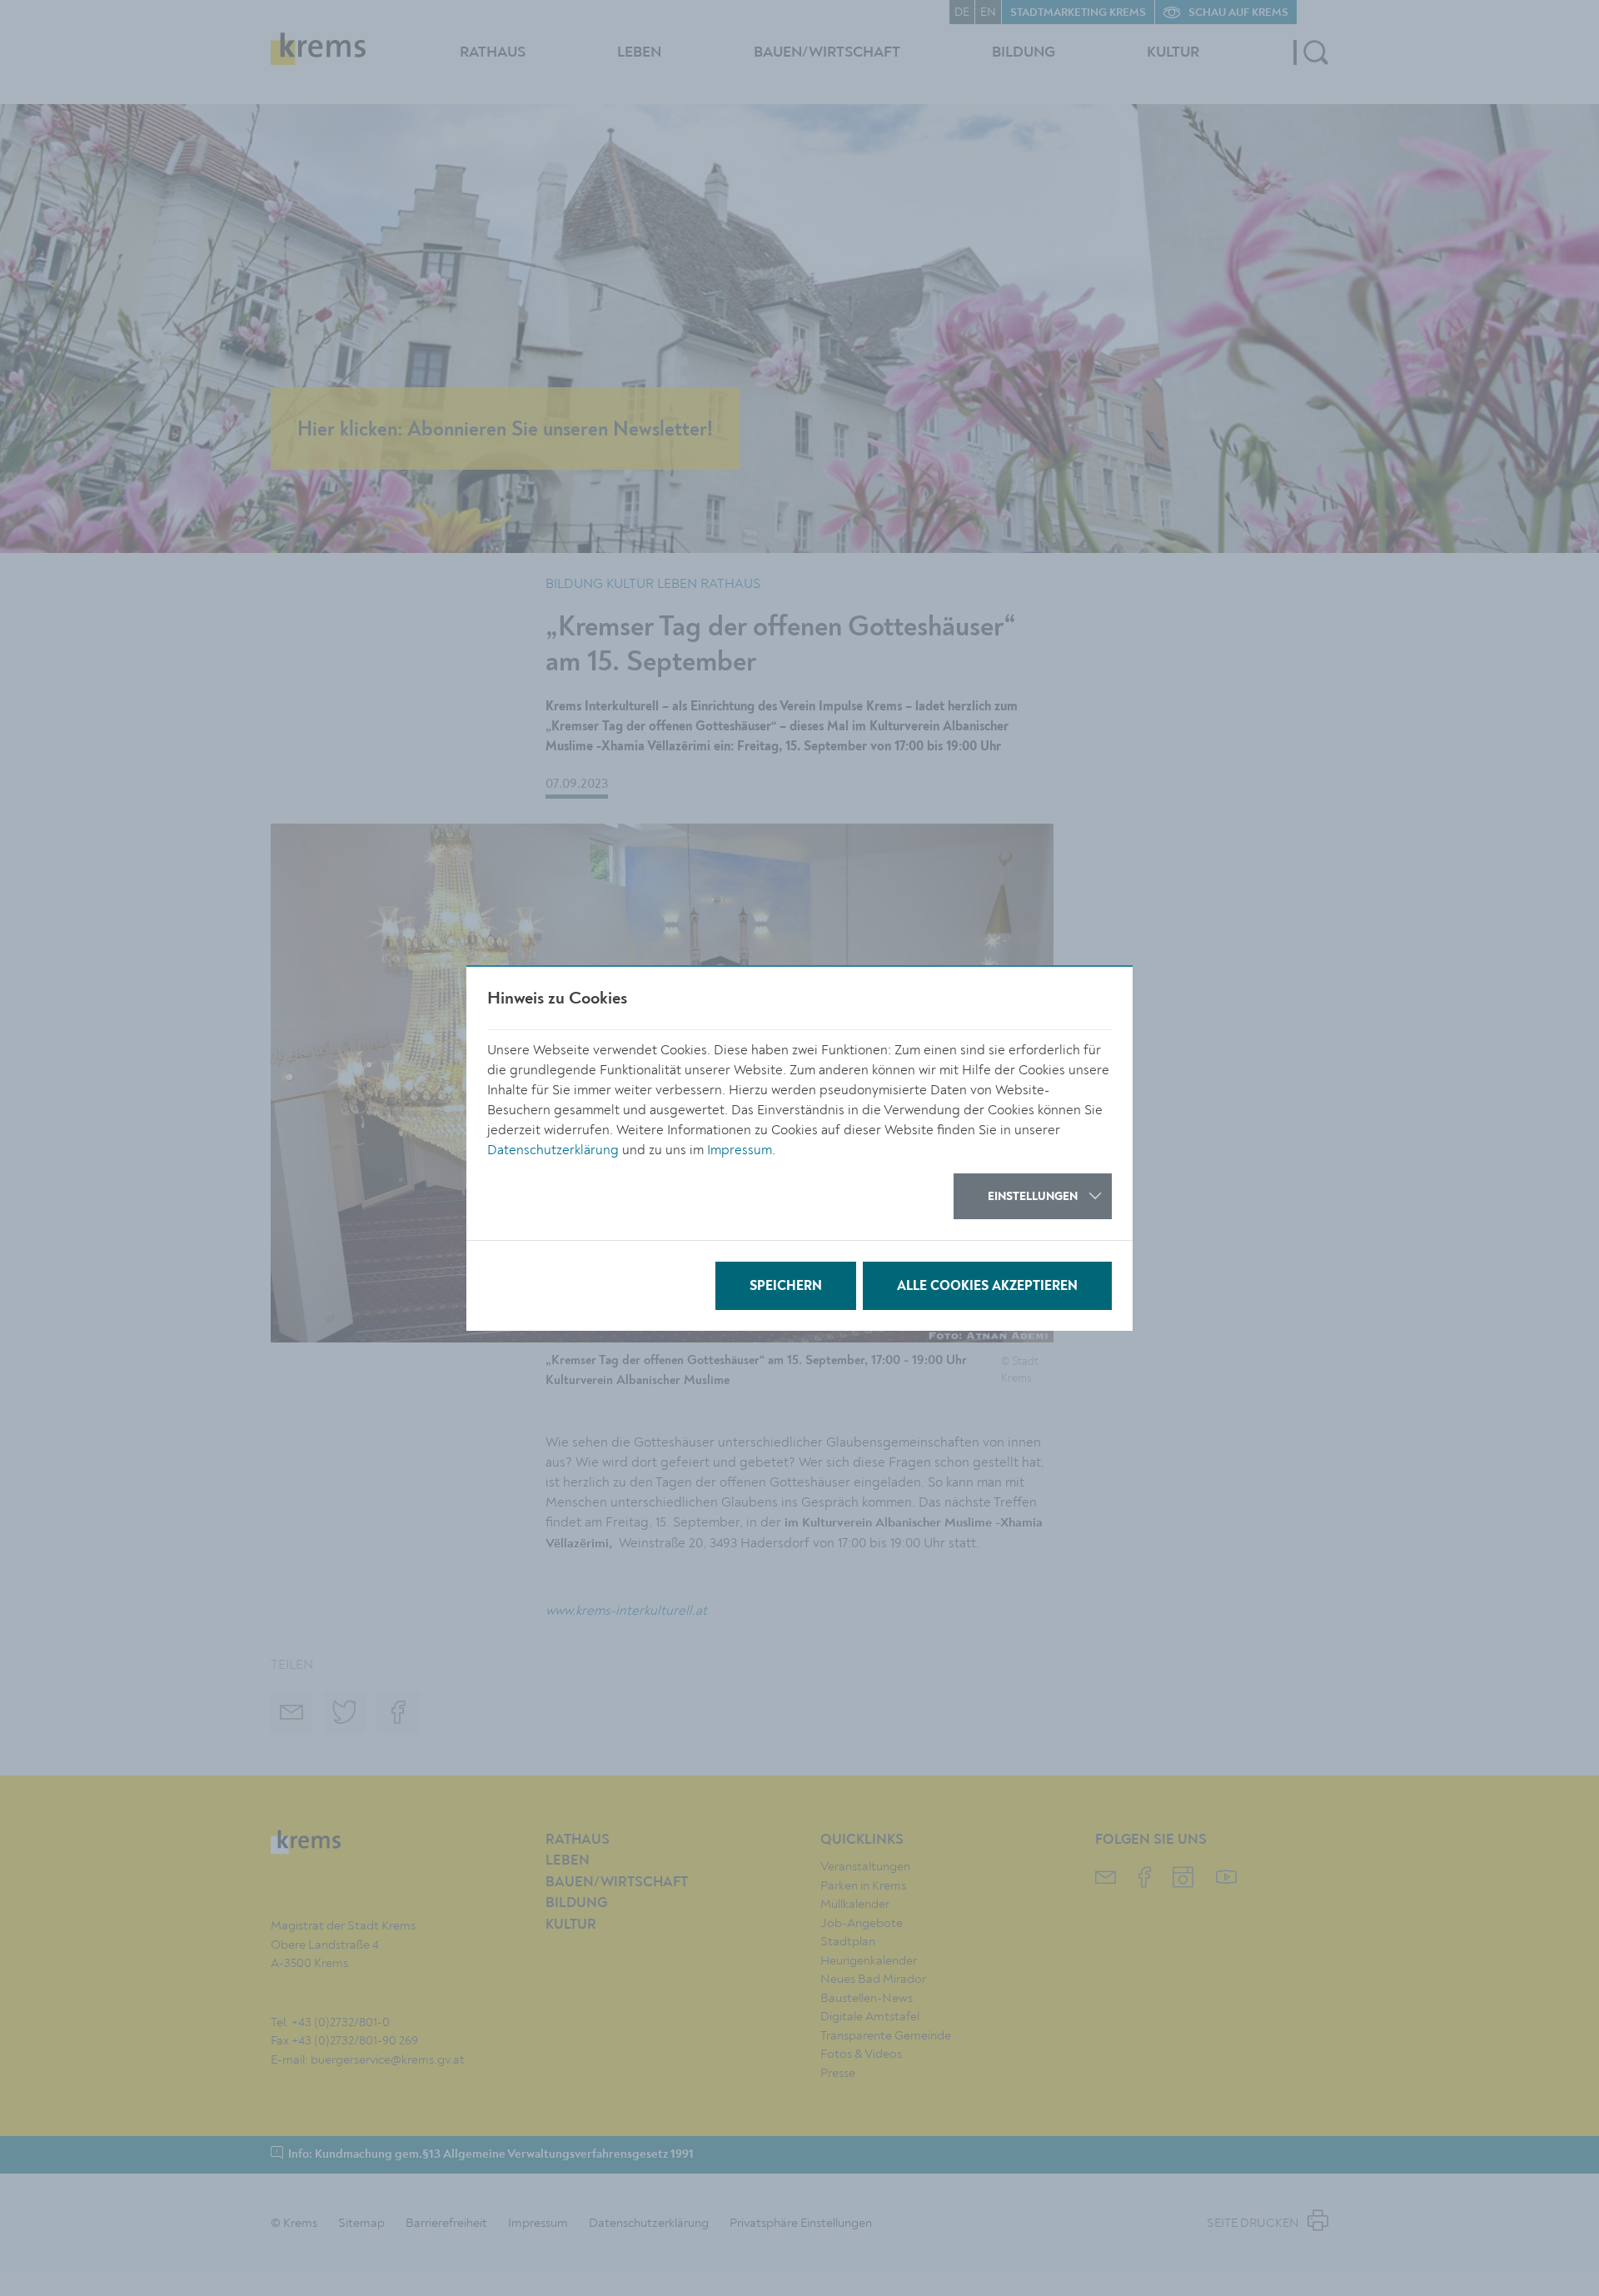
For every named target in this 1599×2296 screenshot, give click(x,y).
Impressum (740, 1150)
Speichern (786, 1287)
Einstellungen (1033, 1197)
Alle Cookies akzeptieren (987, 1287)
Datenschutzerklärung (553, 1150)
